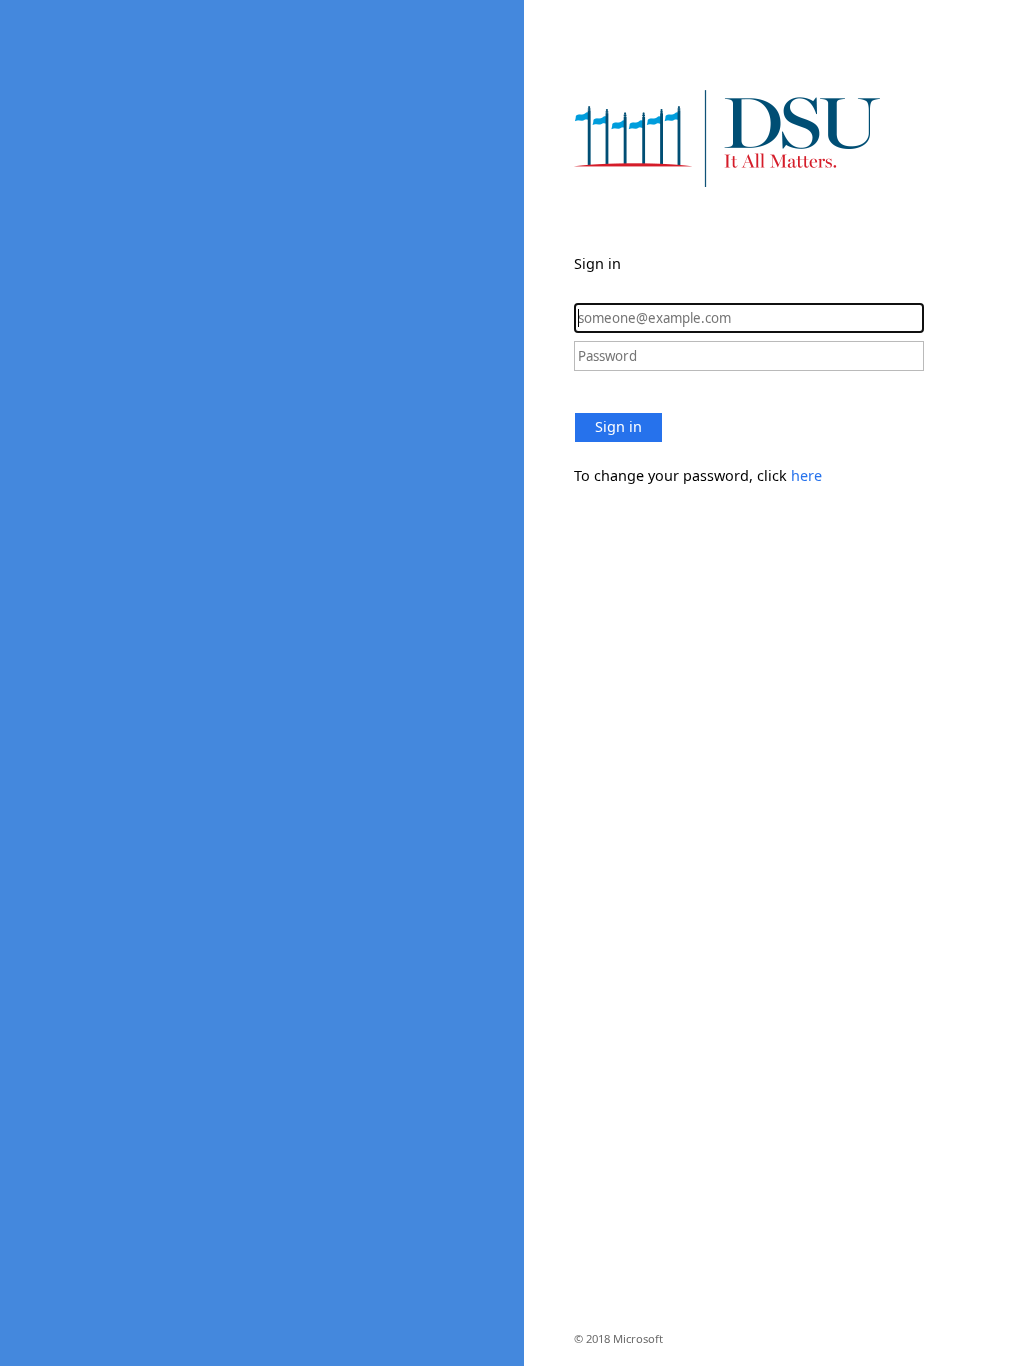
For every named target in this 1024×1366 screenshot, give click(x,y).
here (806, 475)
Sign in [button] (618, 426)
